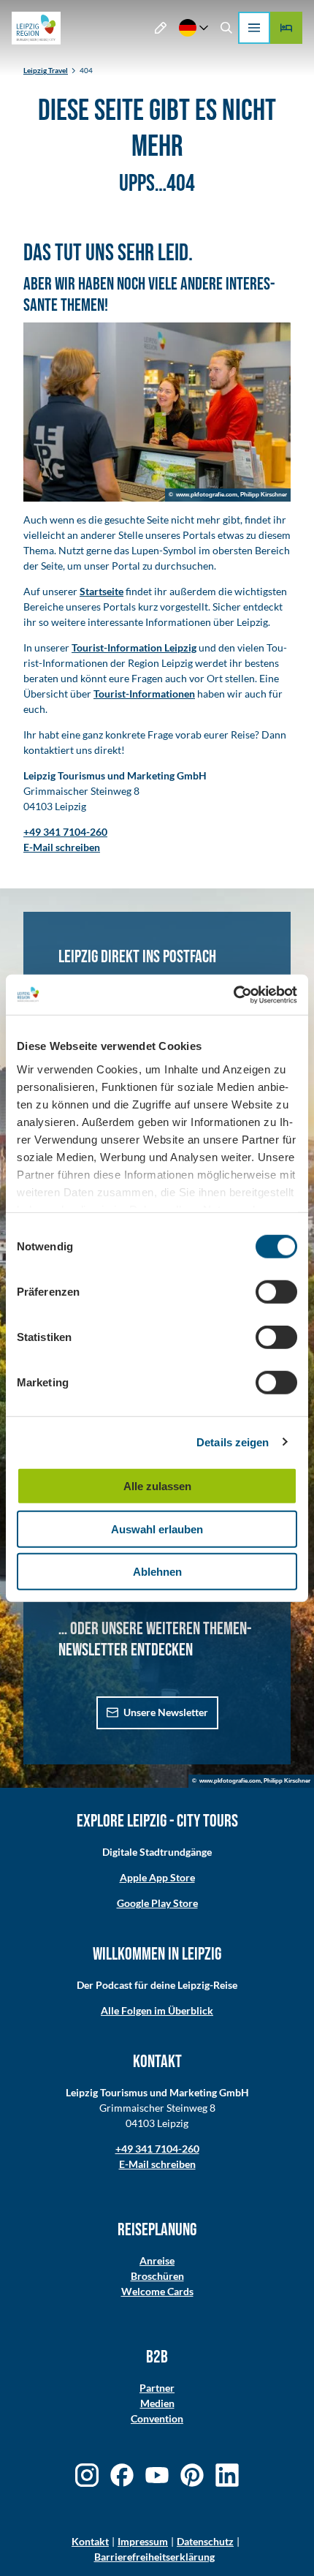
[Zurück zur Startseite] (36, 28)
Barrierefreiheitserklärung (154, 2557)
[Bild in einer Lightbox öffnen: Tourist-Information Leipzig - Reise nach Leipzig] (157, 412)
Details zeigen (233, 1442)
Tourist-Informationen (144, 694)
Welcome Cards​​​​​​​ (157, 2291)
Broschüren (157, 2276)
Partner (157, 2388)
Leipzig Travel (46, 70)
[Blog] (161, 28)
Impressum (143, 2541)
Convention (157, 2418)
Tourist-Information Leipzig (134, 647)
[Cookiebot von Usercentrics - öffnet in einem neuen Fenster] (233, 994)
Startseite (102, 591)
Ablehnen (157, 1572)
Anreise (157, 2260)
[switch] (276, 1292)
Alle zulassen (157, 1486)
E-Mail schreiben (157, 2164)
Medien (157, 2403)
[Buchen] (286, 28)
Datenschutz (205, 2541)
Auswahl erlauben (157, 1529)
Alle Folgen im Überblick (157, 2010)
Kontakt (90, 2541)
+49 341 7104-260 (157, 2149)
